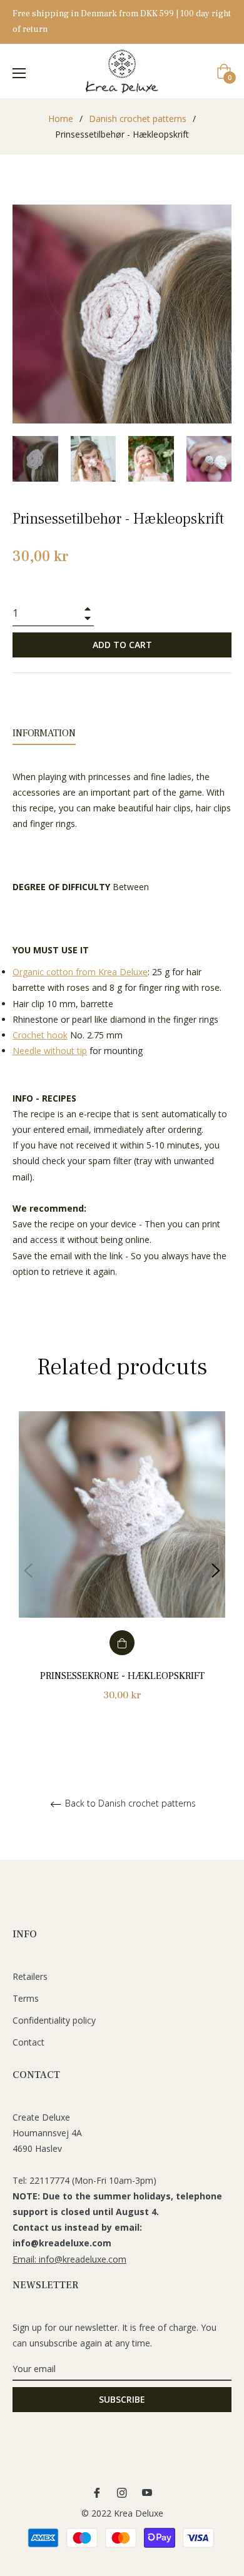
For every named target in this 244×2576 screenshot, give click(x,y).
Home (61, 119)
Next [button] (216, 1571)
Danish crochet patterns (138, 119)
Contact (28, 2042)
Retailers (30, 1976)
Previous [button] (28, 1571)
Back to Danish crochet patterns (129, 1804)
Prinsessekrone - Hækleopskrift (122, 1676)
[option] (122, 1570)
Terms (26, 1998)
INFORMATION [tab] (44, 733)
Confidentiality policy (54, 2020)
